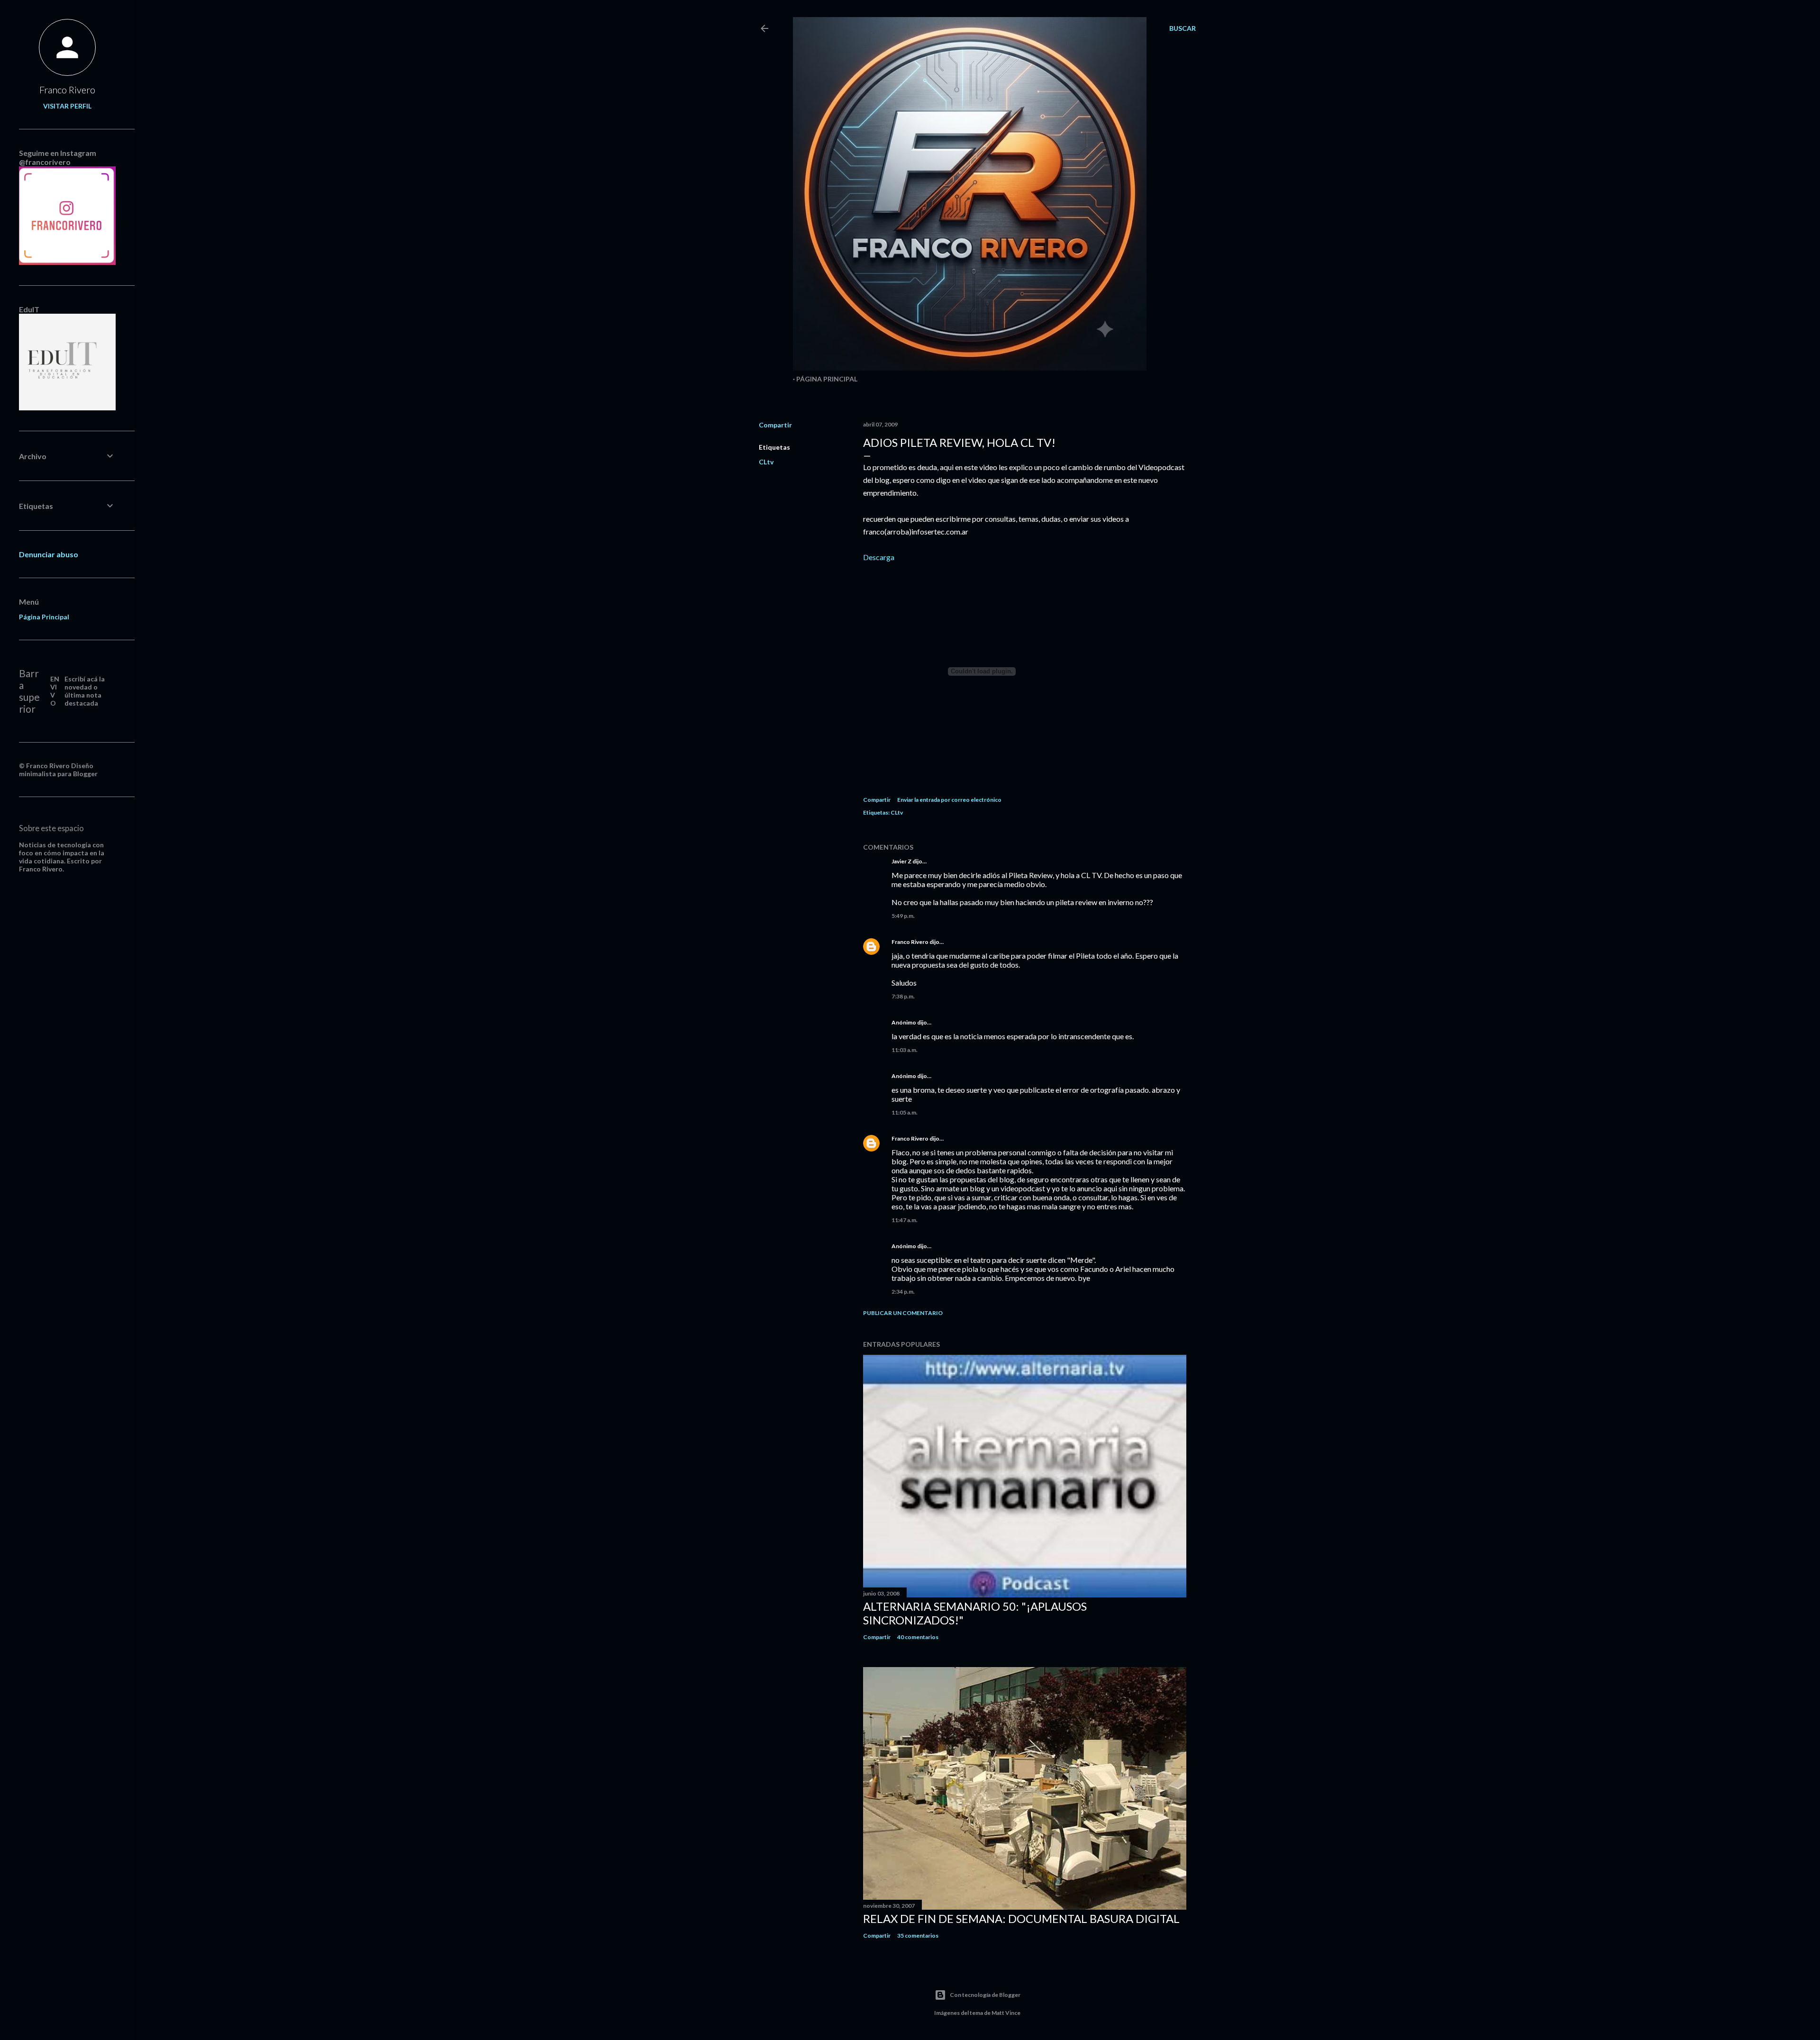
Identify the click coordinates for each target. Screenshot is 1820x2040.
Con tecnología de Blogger (985, 1995)
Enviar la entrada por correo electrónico (949, 800)
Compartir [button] (775, 425)
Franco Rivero (910, 942)
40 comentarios (918, 1637)
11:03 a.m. (905, 1050)
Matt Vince (1006, 2013)
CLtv (766, 462)
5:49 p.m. (903, 916)
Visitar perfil (67, 106)
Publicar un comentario (903, 1313)
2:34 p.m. (903, 1292)
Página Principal (827, 379)
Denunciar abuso (49, 554)
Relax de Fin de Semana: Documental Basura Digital (1021, 1918)
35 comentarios (918, 1936)
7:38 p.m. (903, 996)
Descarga (879, 557)
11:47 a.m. (905, 1220)
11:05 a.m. (905, 1112)
